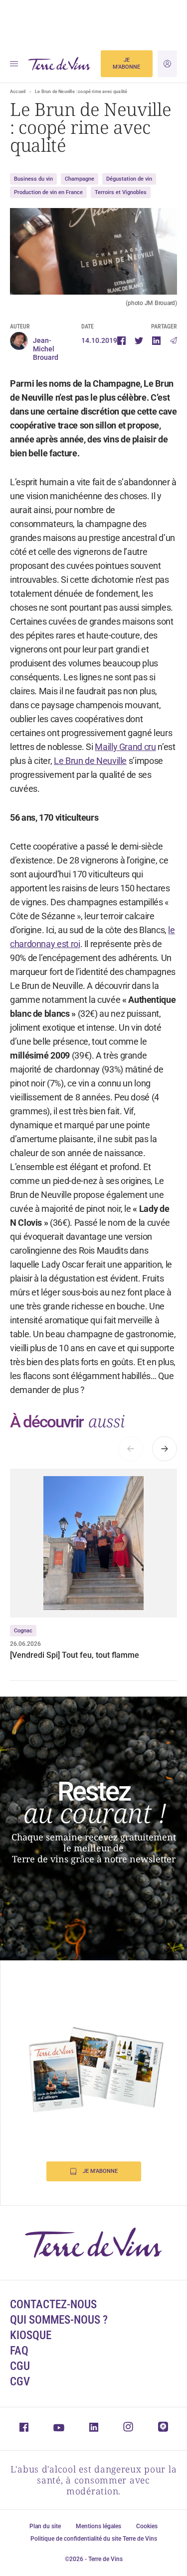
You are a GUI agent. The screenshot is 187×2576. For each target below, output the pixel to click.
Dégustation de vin (129, 179)
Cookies (147, 2526)
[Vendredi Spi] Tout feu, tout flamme (75, 1655)
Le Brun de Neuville (90, 761)
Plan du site (45, 2526)
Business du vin (33, 179)
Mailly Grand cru (125, 747)
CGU (20, 2366)
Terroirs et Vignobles (121, 192)
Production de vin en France (48, 192)
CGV (20, 2382)
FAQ (19, 2351)
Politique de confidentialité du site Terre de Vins (94, 2539)
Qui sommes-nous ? (59, 2320)
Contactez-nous (53, 2305)
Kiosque (31, 2335)
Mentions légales (98, 2526)
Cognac (23, 1631)
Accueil (18, 92)
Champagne (80, 179)
